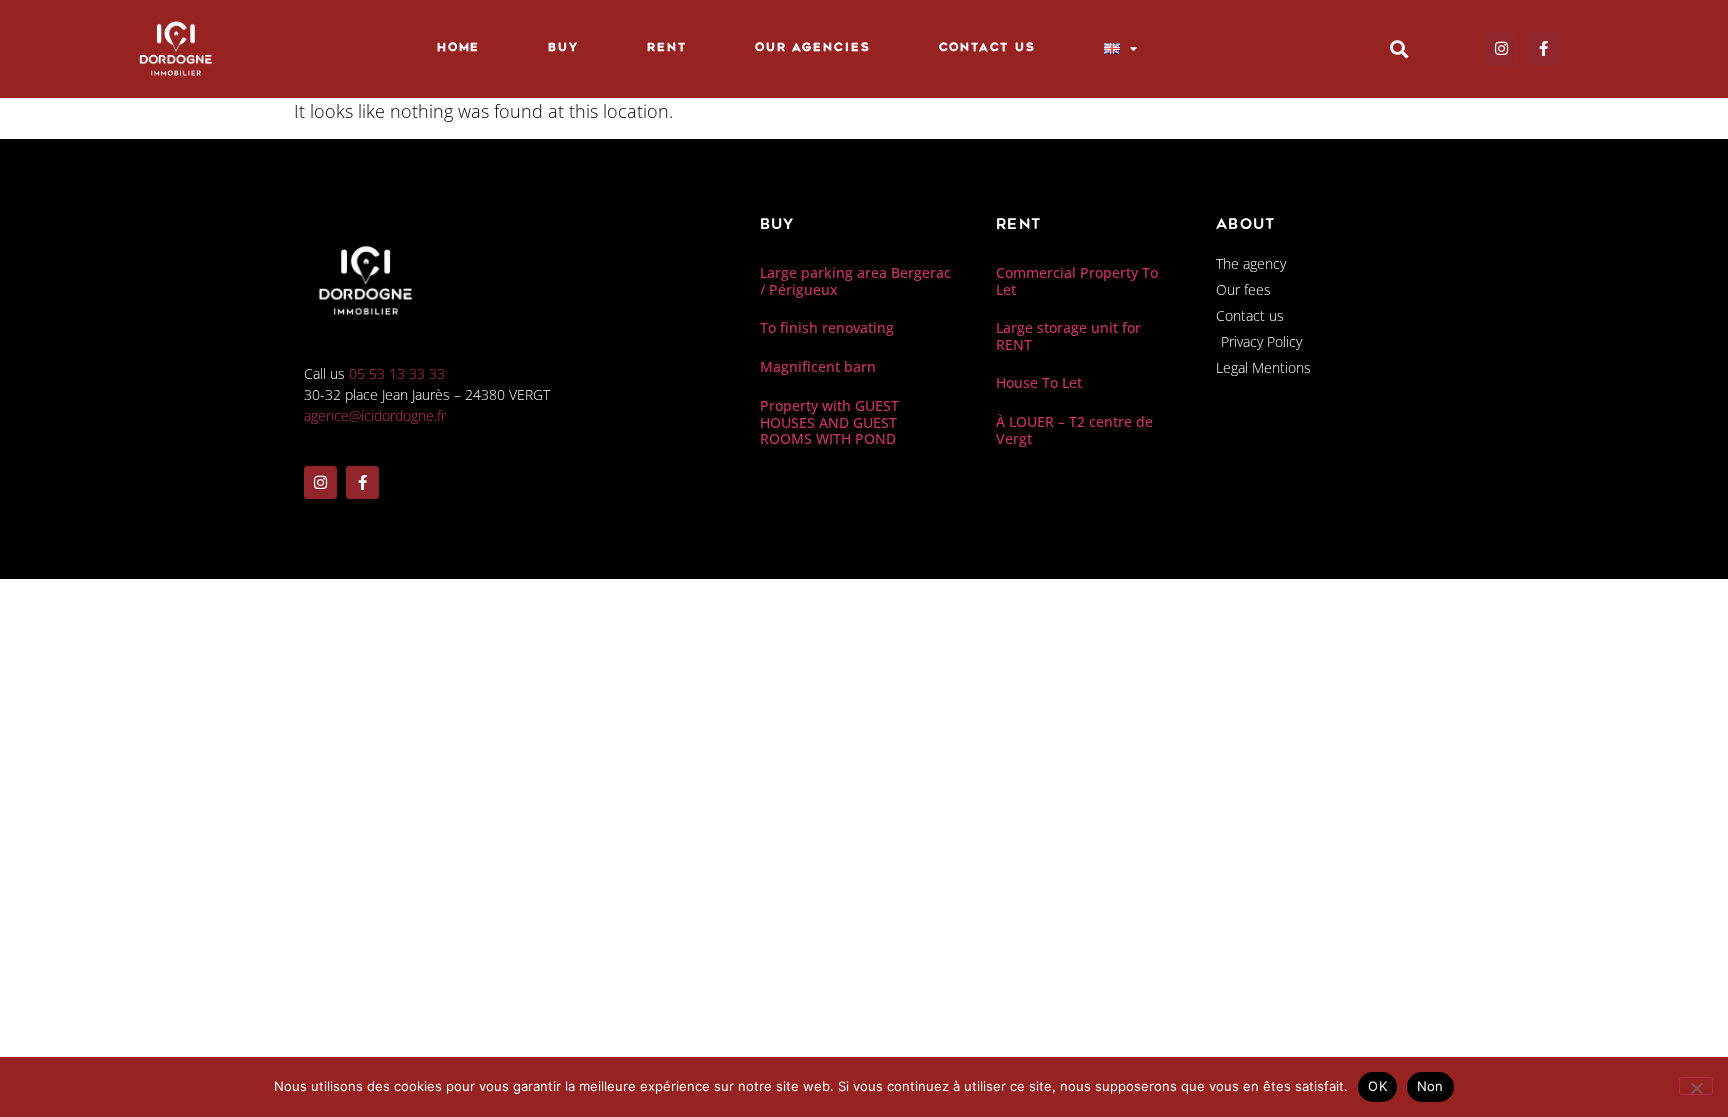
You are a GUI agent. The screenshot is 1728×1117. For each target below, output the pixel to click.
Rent (667, 48)
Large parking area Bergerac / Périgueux (855, 281)
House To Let (1039, 382)
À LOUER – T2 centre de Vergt (1074, 430)
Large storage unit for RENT (1068, 336)
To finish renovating (827, 327)
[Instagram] (1501, 48)
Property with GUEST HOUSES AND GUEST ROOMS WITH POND (829, 422)
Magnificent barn (818, 366)
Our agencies (813, 48)
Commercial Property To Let (1077, 281)
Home (459, 48)
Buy (563, 48)
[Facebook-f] (1543, 48)
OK (1377, 1086)
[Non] (1696, 1086)
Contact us (987, 48)
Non (1430, 1086)
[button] (1398, 48)
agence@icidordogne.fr (375, 415)
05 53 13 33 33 (397, 373)
